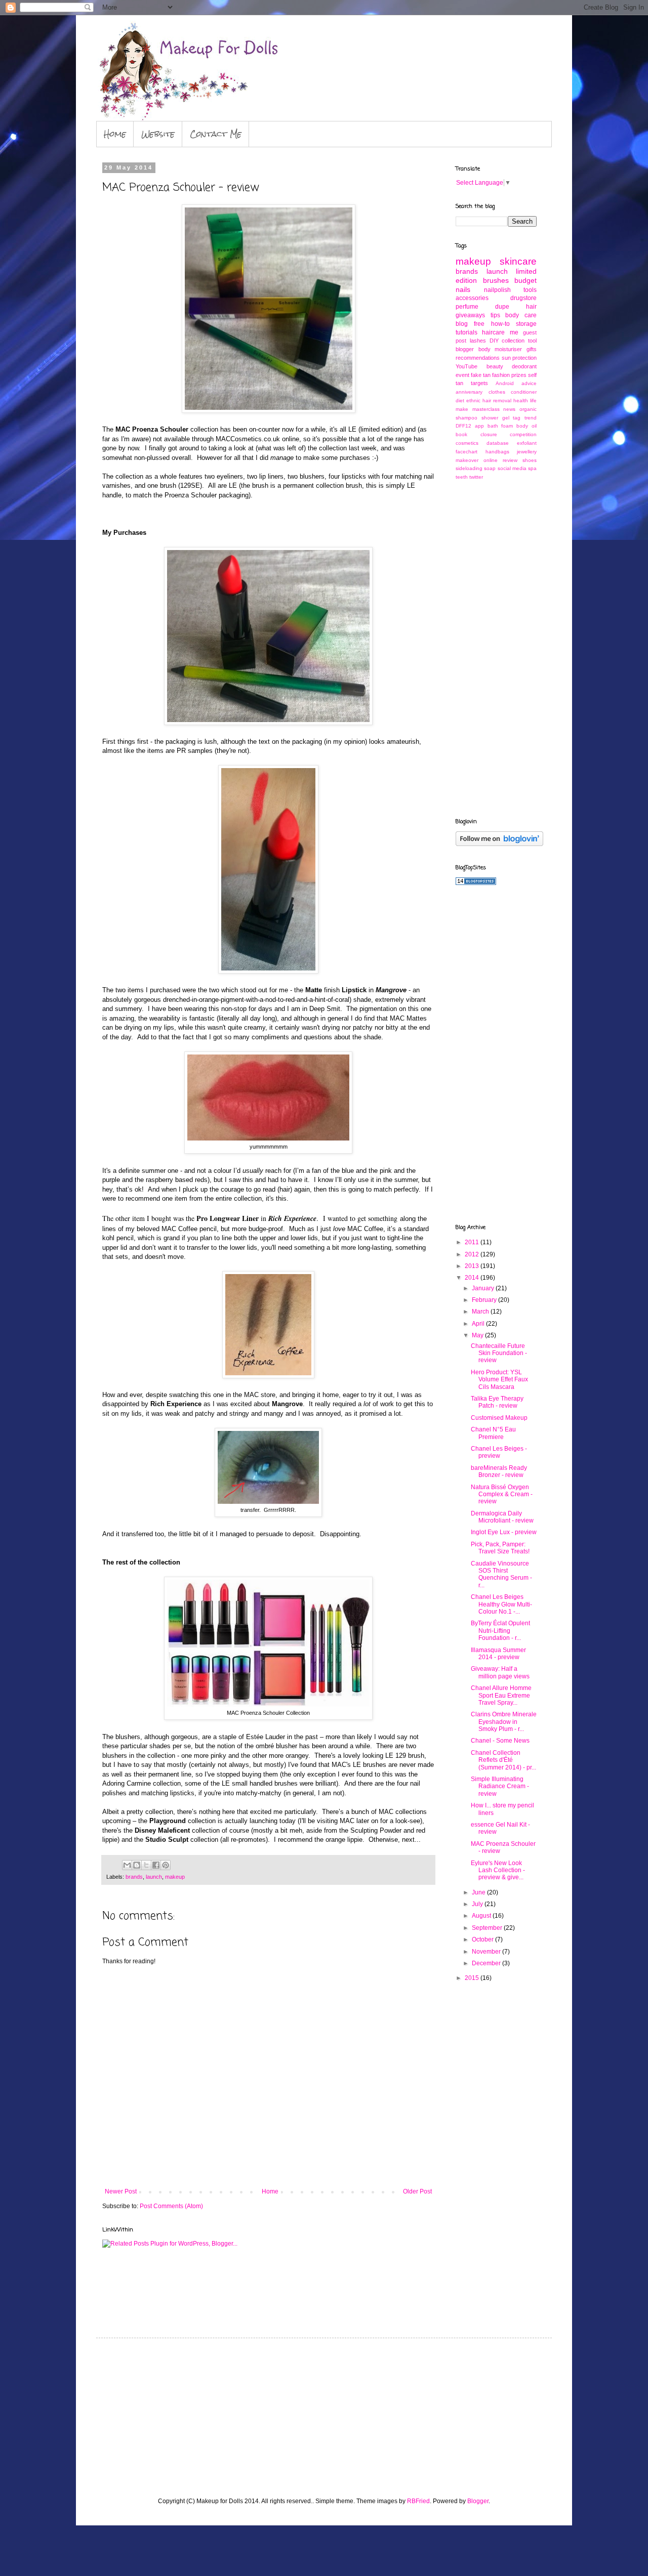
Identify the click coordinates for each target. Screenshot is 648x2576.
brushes (496, 280)
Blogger (478, 2501)
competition (523, 434)
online (491, 460)
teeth (462, 477)
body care (521, 315)
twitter (476, 477)
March (481, 1312)
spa (532, 468)
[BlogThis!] (137, 1865)
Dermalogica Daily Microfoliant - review (502, 1517)
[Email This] (127, 1865)
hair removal (497, 400)
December (487, 1963)
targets (479, 383)
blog (462, 324)
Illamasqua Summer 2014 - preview (498, 1654)
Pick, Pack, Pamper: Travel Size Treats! (500, 1548)
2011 (473, 1242)
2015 (473, 1978)
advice (529, 383)
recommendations (478, 358)
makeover (467, 460)
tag (517, 418)
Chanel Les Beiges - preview (499, 1452)
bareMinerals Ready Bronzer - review (499, 1471)
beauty (495, 366)
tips (495, 315)
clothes (497, 392)
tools (530, 290)
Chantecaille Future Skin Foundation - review (499, 1353)
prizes (519, 375)
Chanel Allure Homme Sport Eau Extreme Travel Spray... (501, 1695)
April (479, 1324)
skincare (518, 261)
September (488, 1928)
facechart (467, 452)
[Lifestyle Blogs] (476, 883)
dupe (502, 307)
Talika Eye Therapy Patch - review (497, 1402)
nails (463, 289)
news (509, 409)
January (484, 1288)
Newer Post (121, 2191)
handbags (497, 452)
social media (512, 468)
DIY (494, 341)
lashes (478, 341)
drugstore (523, 298)
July (478, 1904)
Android (505, 383)
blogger (465, 349)
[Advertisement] (496, 648)
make (462, 409)
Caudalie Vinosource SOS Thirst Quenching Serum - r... (501, 1574)
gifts (532, 349)
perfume (467, 307)
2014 (473, 1278)
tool (532, 341)
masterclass (486, 409)
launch (154, 1877)
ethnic (473, 400)
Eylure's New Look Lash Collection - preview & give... (498, 1870)
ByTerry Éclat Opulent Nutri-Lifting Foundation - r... (500, 1631)
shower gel (495, 418)
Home (115, 134)
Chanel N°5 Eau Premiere (493, 1433)
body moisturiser (500, 349)
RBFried (418, 2501)
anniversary (469, 392)
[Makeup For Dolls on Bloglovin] (499, 844)
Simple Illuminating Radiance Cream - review (500, 1786)
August (482, 1916)
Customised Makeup (499, 1418)
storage (526, 324)
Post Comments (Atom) (171, 2206)
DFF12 (463, 426)
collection (513, 341)
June (479, 1892)
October (483, 1939)
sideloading (469, 468)
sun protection (519, 358)
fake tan (481, 375)
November (487, 1952)
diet (460, 400)
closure (489, 434)
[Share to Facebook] (156, 1865)
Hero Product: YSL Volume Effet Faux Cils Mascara (499, 1380)
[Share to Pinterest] (166, 1865)
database (498, 443)
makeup (175, 1877)
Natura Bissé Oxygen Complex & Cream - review (502, 1494)
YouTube (467, 366)
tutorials (467, 332)
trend (531, 418)
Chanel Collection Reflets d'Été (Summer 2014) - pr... (503, 1760)
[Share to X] (146, 1865)
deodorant (524, 366)
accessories (472, 298)
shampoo (467, 418)
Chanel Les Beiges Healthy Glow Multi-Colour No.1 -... (501, 1604)
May (478, 1335)
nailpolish (497, 290)
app (479, 426)
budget (525, 280)
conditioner (524, 392)
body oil (526, 426)
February (485, 1300)
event (462, 375)
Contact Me (216, 134)
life (533, 400)
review (510, 460)
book (461, 434)
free (479, 324)
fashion (501, 375)
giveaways (470, 315)
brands (134, 1877)
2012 (473, 1254)
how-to (500, 324)
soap (490, 468)
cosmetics (467, 443)
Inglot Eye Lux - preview (504, 1532)
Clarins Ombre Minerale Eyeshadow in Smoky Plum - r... (504, 1722)
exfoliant (527, 443)
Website (158, 134)
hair (531, 307)
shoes (530, 460)
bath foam (500, 426)
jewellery (527, 452)
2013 (473, 1266)
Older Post (417, 2191)
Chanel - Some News (500, 1741)
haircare (493, 332)
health (521, 400)
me (514, 332)
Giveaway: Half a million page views (500, 1672)
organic (528, 409)
